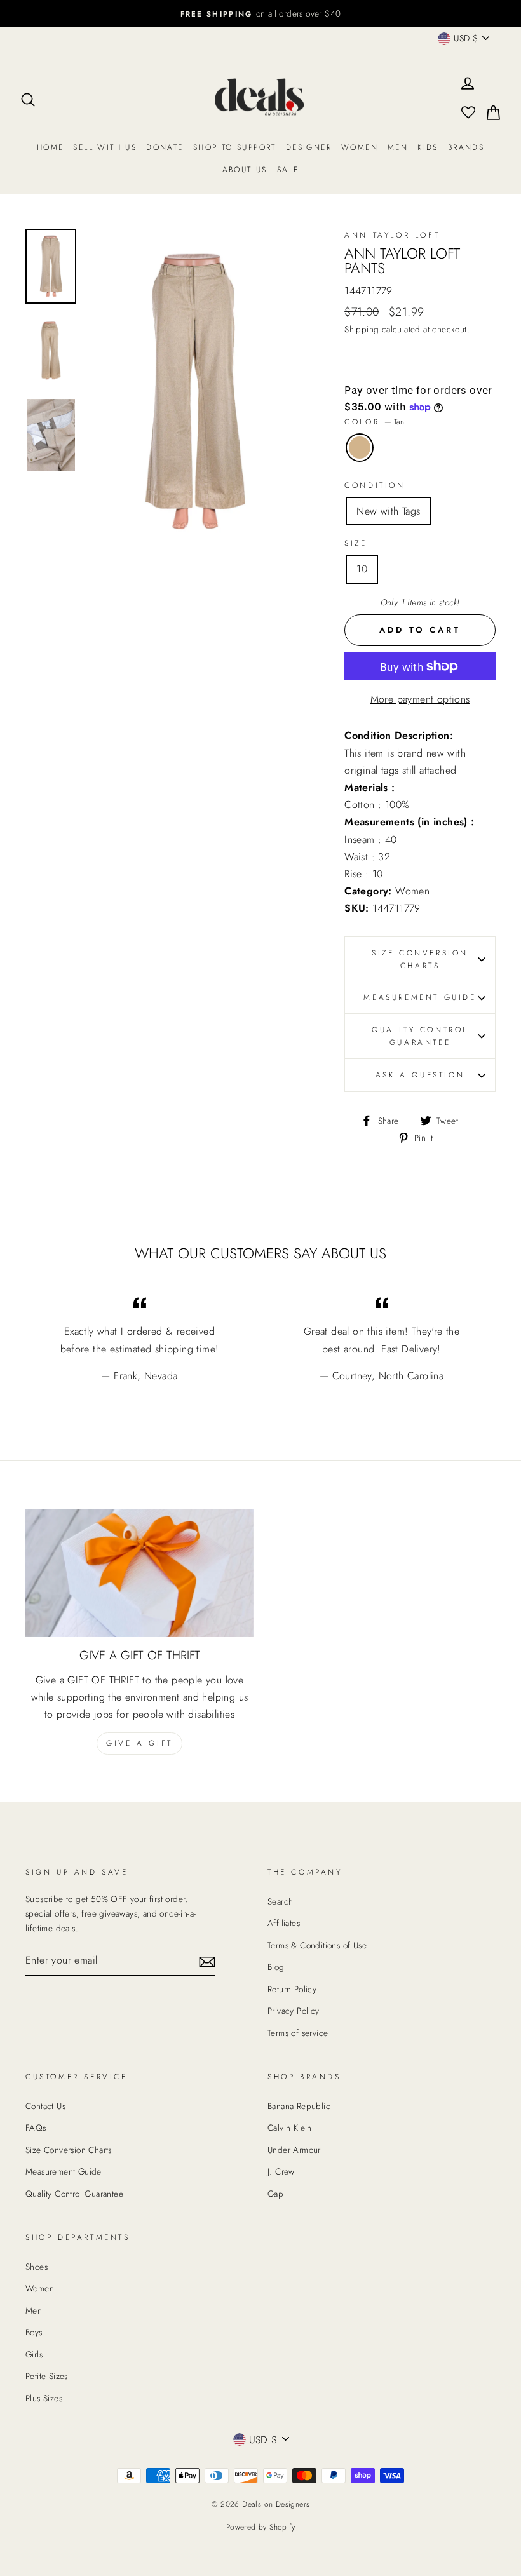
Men (398, 147)
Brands (466, 147)
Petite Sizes (47, 2376)
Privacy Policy (294, 2011)
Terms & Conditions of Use (317, 1945)
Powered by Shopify (260, 2527)
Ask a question (420, 1075)
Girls (34, 2354)
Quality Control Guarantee (420, 1036)
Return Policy (292, 1989)
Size (355, 543)
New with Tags (388, 511)
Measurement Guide (420, 997)
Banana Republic (299, 2106)
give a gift (139, 1743)
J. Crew (281, 2171)
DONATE (165, 147)
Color (374, 422)
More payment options (420, 699)
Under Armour (294, 2150)
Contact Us (45, 2106)
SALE (288, 170)
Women (360, 147)
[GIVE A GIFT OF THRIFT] (139, 1573)
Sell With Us (105, 147)
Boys (34, 2332)
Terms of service (298, 2033)
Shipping (362, 329)
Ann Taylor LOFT (392, 235)
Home (51, 147)
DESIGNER (309, 147)
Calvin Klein (290, 2128)
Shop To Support (235, 147)
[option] (260, 14)
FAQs (36, 2128)
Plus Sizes (44, 2398)
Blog (276, 1967)
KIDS (428, 147)
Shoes (37, 2267)
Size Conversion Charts (420, 959)
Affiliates (284, 1923)
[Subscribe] (207, 1961)
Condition (375, 485)
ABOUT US (245, 170)
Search (280, 1901)
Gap (275, 2194)
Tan (360, 448)
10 (362, 569)
